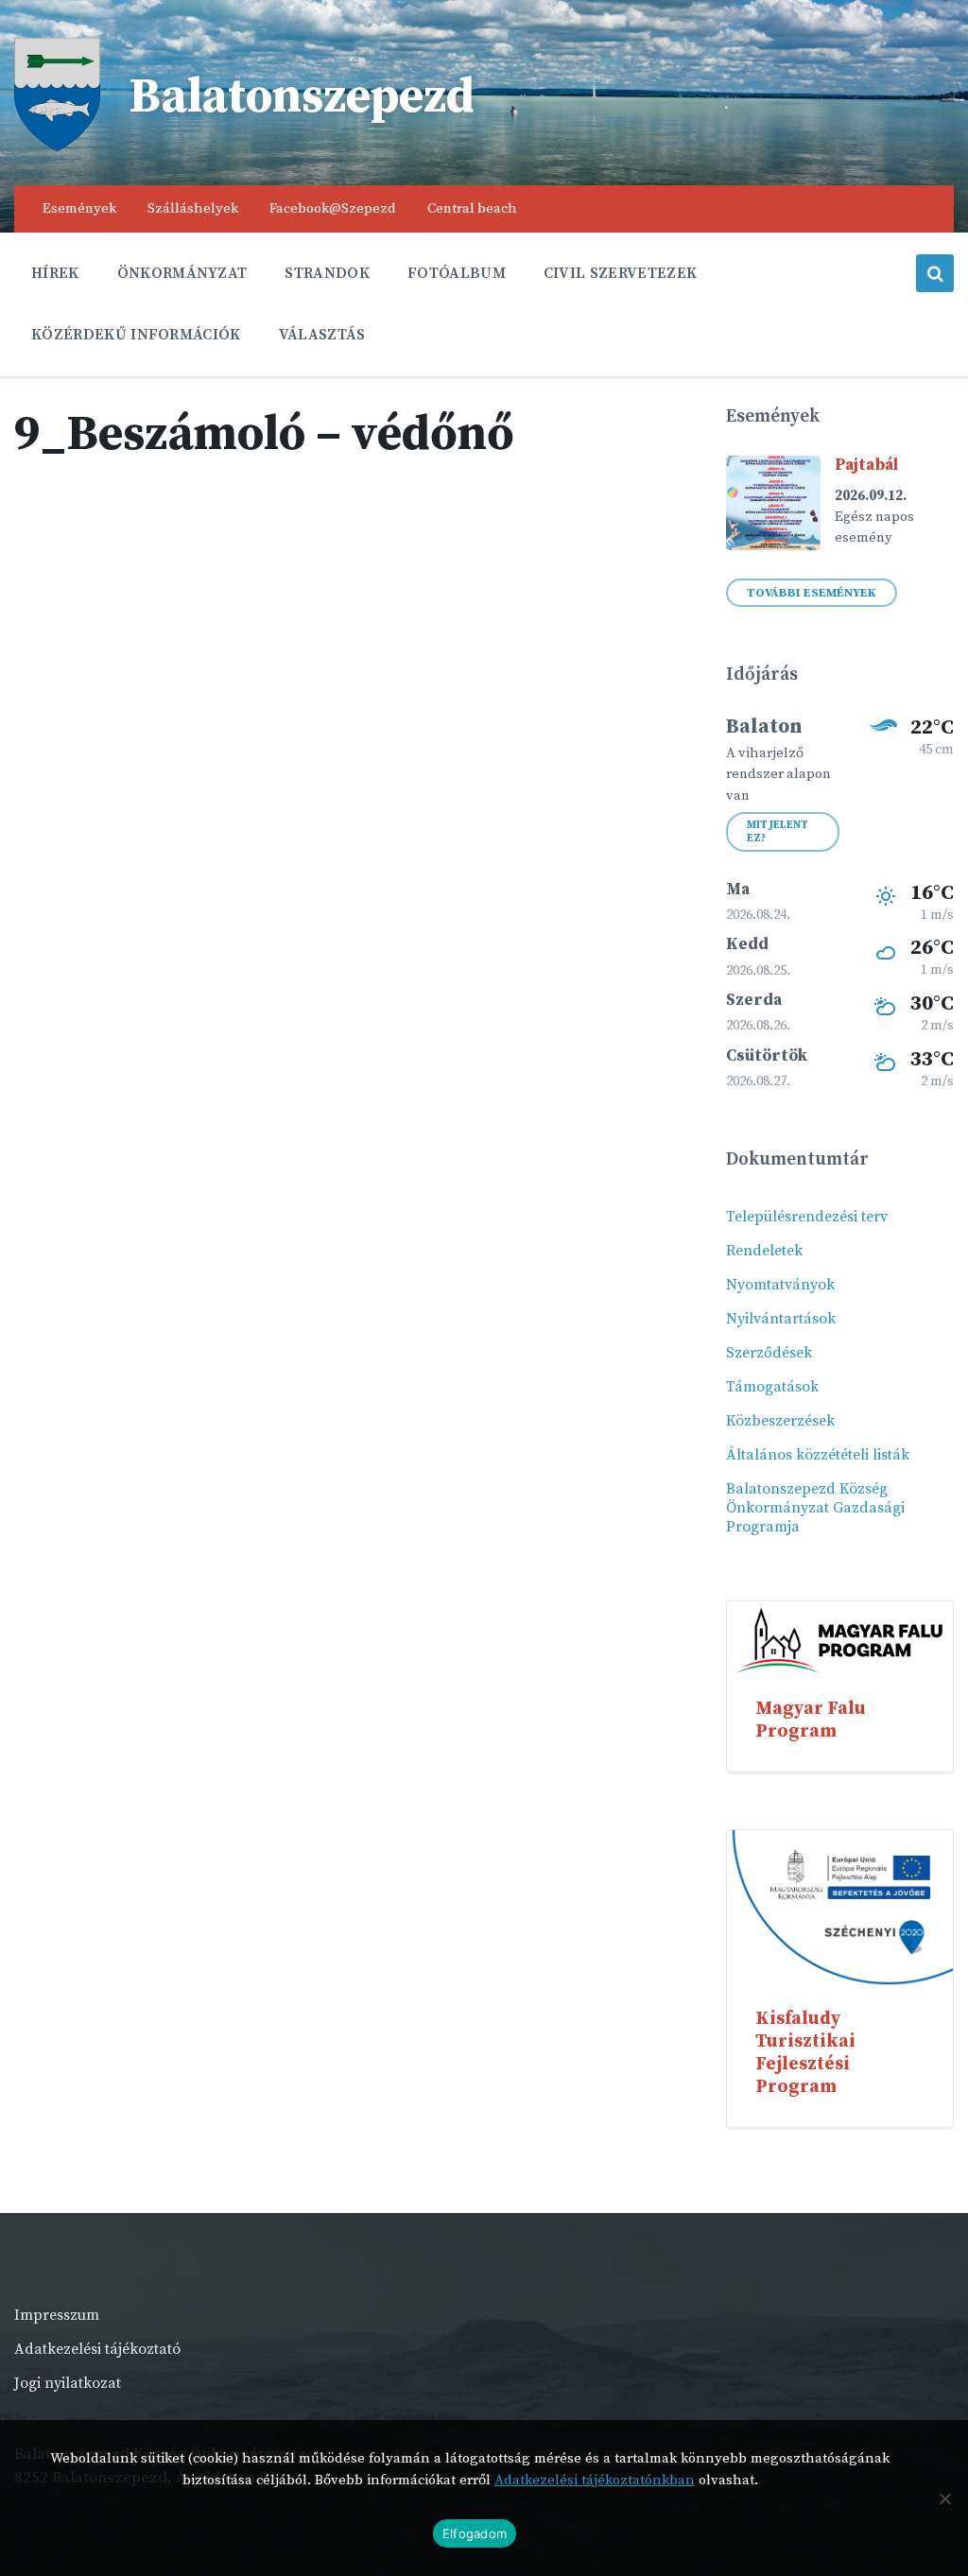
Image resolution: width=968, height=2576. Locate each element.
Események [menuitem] (79, 208)
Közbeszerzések (780, 1421)
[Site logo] (57, 147)
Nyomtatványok (780, 1285)
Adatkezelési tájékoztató (97, 2349)
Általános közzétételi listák (818, 1455)
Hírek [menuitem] (55, 273)
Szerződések (769, 1353)
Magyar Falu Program (811, 1720)
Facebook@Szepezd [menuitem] (333, 208)
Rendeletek (764, 1251)
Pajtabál (866, 465)
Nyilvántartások (781, 1319)
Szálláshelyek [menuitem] (193, 208)
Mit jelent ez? (778, 832)
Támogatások (772, 1387)
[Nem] (944, 2498)
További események (812, 593)
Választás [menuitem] (322, 335)
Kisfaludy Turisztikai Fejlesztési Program (805, 2052)
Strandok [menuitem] (327, 273)
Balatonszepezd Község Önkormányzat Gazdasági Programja (815, 1508)
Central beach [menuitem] (472, 208)
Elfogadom (475, 2533)
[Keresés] (935, 273)
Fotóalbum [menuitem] (457, 273)
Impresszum (57, 2315)
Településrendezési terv (807, 1217)
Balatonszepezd (302, 97)
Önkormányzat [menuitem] (182, 273)
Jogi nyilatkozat (68, 2383)
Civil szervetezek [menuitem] (620, 273)
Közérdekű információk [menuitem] (136, 335)
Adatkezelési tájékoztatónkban (595, 2480)
